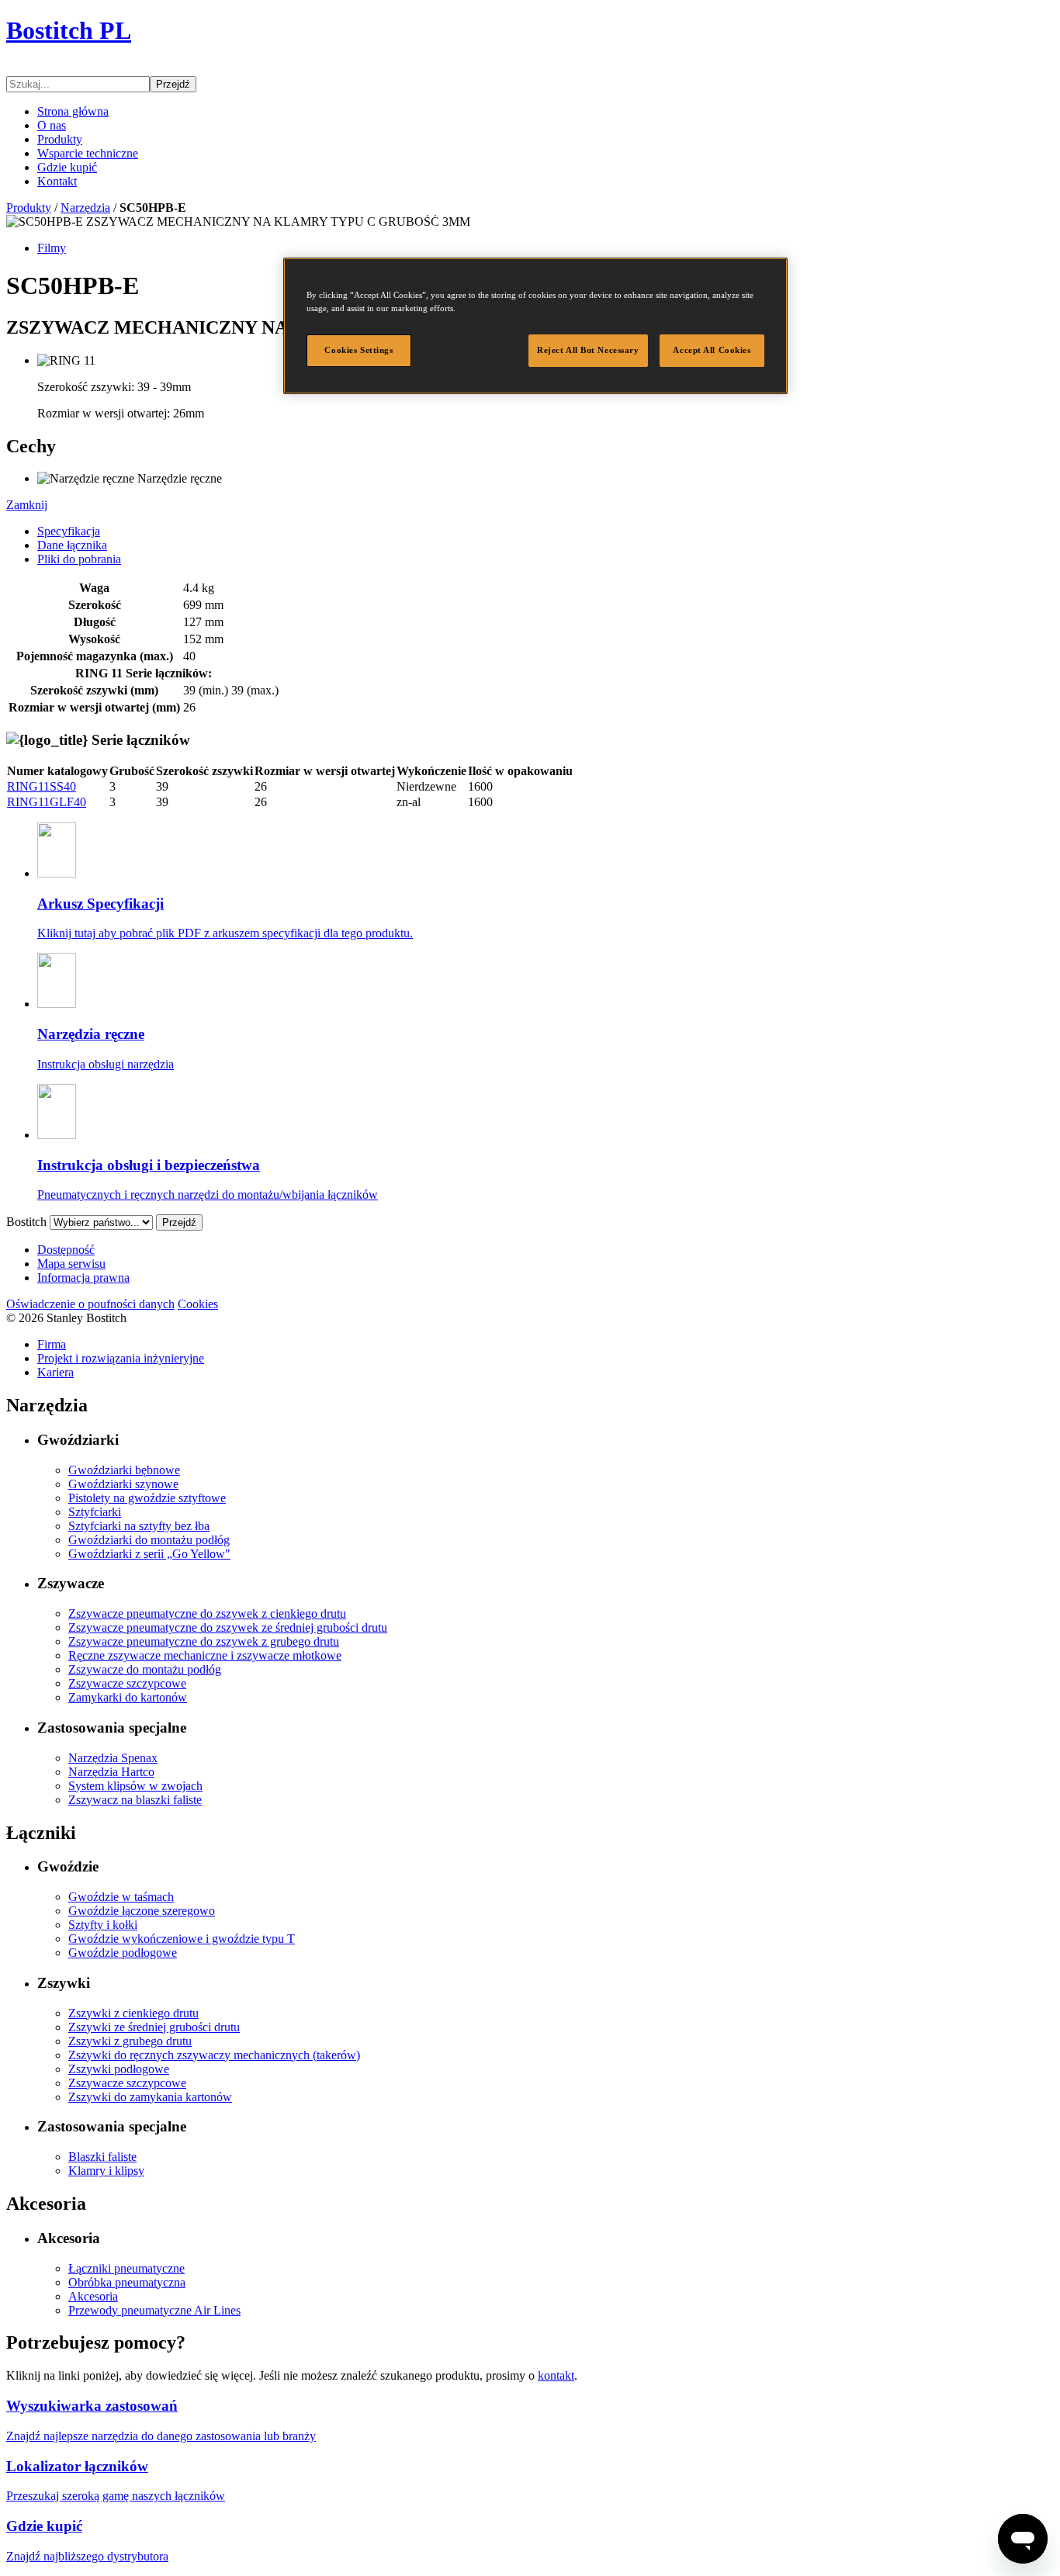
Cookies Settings (359, 350)
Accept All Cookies (712, 350)
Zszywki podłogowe (119, 2069)
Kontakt (57, 181)
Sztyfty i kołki (103, 1925)
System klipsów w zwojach (135, 1786)
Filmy (52, 248)
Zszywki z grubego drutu (130, 2041)
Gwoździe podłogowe (123, 1953)
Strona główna (73, 111)
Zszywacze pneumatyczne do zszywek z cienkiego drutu (207, 1613)
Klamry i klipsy (106, 2171)
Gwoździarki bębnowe (124, 1470)
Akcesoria (93, 2296)
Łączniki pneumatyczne (126, 2268)
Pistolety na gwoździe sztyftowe (147, 1498)
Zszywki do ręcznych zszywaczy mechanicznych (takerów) (214, 2055)
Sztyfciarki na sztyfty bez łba (139, 1526)
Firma (52, 1344)
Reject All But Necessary (588, 350)
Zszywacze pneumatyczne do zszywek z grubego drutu (204, 1641)
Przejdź (173, 84)
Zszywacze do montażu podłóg (145, 1669)
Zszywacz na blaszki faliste (135, 1800)
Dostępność (66, 1250)
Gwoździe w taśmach (121, 1897)
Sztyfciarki (95, 1512)
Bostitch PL (69, 30)
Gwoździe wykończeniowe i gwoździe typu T (182, 1939)
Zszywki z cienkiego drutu (133, 2013)
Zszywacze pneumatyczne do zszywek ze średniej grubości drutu (228, 1627)
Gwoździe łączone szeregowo (142, 1911)
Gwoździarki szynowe (123, 1484)
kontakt (556, 2375)
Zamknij (27, 505)
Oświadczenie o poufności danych (90, 1304)
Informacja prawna (83, 1278)
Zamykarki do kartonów (128, 1697)
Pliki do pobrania (79, 559)
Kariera (55, 1372)
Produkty (60, 139)
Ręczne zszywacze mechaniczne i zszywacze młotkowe (205, 1655)
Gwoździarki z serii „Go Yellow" (149, 1554)
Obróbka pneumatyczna (127, 2282)
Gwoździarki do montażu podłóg (149, 1540)
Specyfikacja (69, 531)
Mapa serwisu (71, 1264)
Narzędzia (85, 208)
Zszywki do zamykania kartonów (150, 2097)
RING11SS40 (42, 786)
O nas (52, 125)
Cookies (198, 1304)
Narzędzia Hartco (111, 1772)
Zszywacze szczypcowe (127, 1683)
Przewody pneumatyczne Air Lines (154, 2310)
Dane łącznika (72, 545)
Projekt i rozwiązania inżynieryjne (121, 1358)
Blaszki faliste (102, 2157)
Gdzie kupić (67, 167)
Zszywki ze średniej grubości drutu (154, 2027)
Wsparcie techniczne (88, 153)
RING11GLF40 (47, 802)
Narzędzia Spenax (113, 1758)
